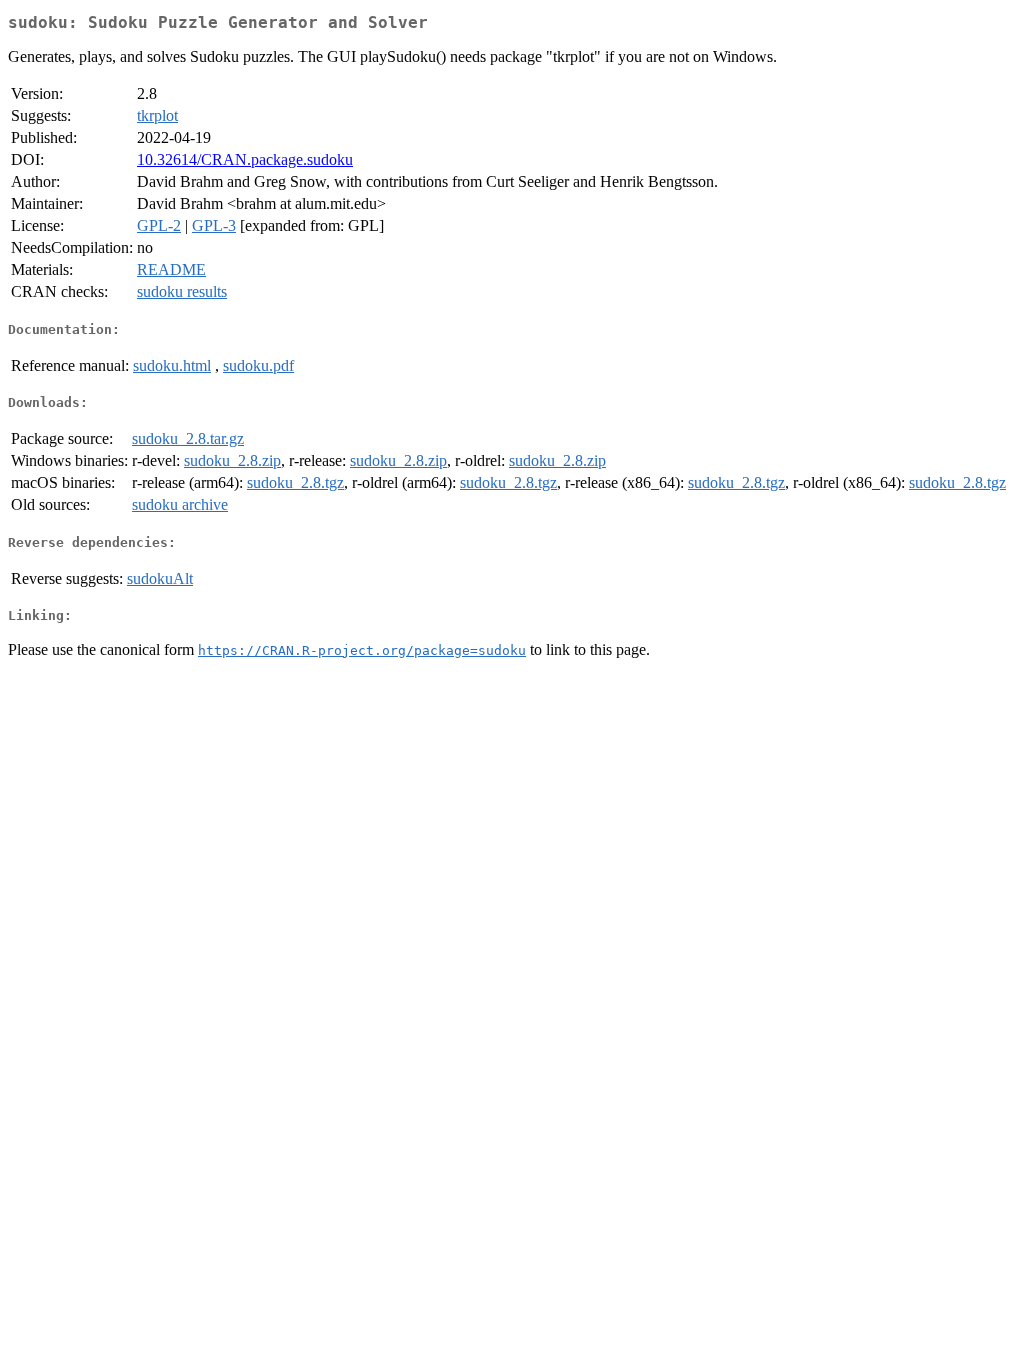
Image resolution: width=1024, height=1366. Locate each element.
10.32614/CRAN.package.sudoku (245, 159)
